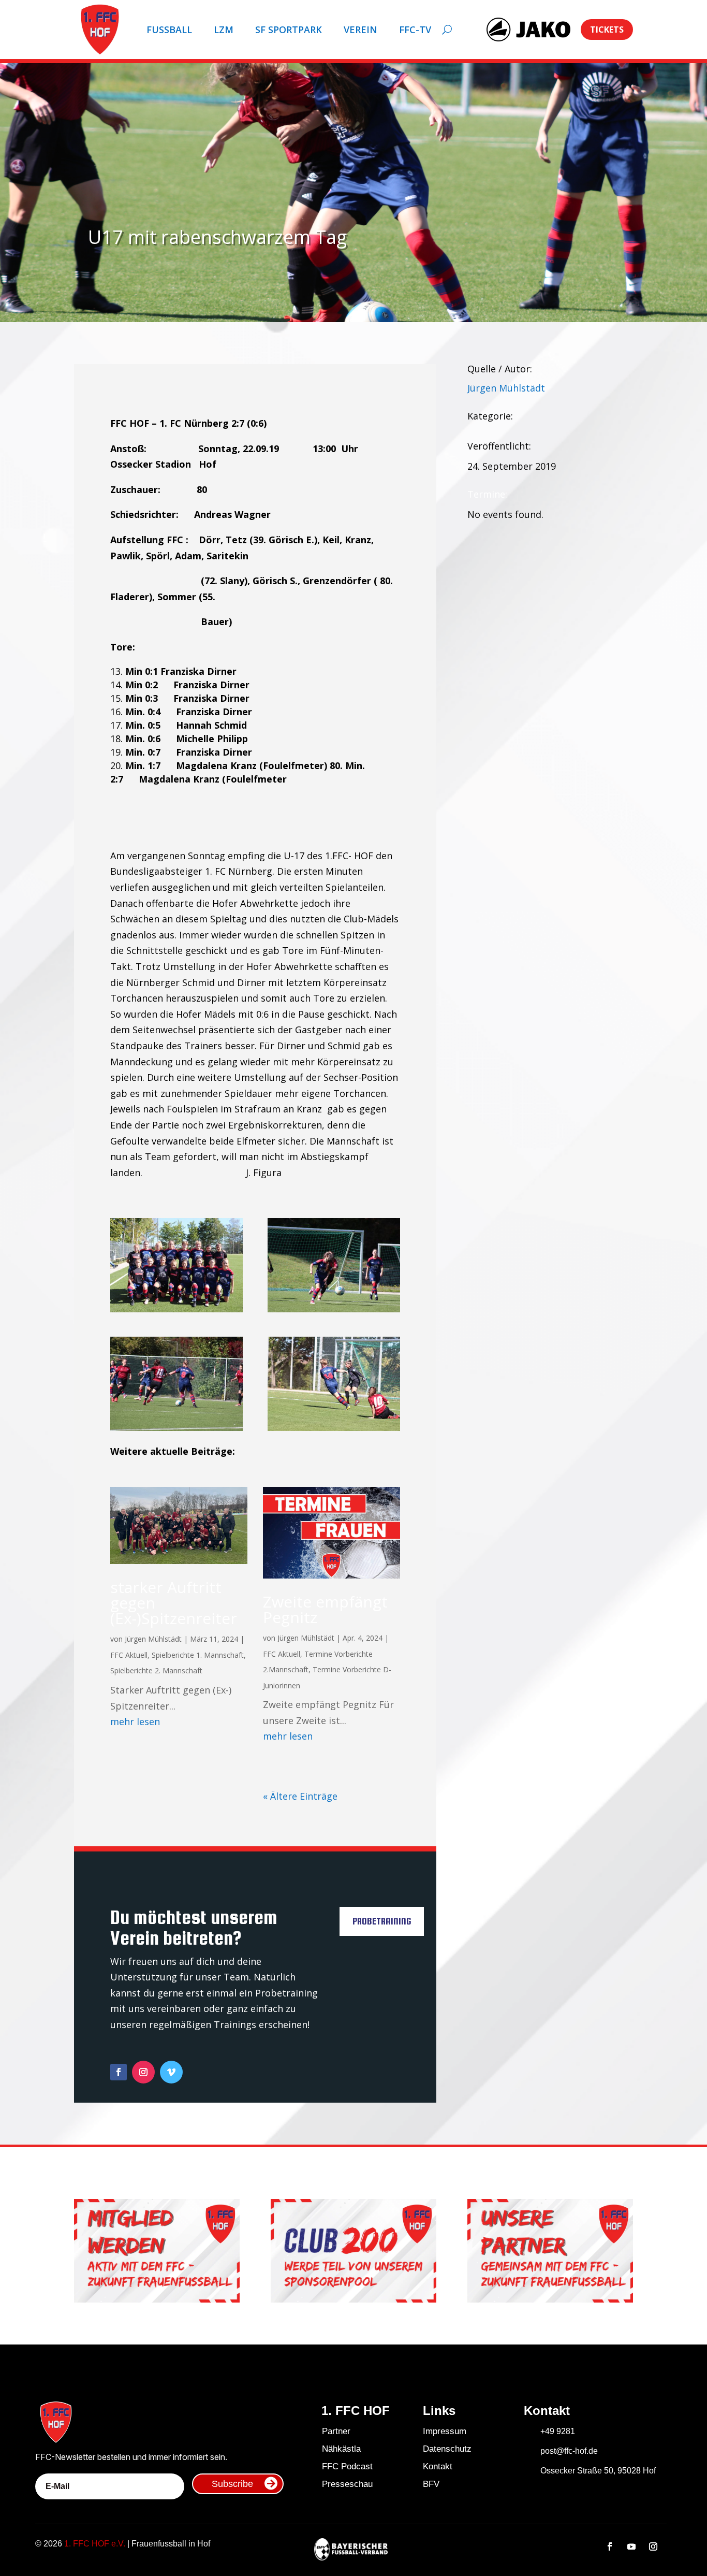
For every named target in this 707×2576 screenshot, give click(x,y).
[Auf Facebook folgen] (119, 2072)
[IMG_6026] (176, 1309)
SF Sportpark (289, 30)
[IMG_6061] (176, 1427)
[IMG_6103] (334, 1427)
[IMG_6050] (334, 1309)
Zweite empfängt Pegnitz (325, 1609)
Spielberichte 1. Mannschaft (198, 1655)
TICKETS (607, 30)
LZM (224, 30)
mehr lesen (135, 1721)
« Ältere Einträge (300, 1796)
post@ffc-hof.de (569, 2451)
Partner (336, 2431)
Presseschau (347, 2484)
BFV (431, 2484)
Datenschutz (447, 2449)
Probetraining (382, 1921)
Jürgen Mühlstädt (153, 1639)
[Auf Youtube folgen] (631, 2546)
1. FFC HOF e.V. (95, 2544)
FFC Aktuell (129, 1655)
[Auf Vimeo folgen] (171, 2072)
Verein (360, 30)
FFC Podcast (347, 2466)
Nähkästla (341, 2449)
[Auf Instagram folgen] (143, 2072)
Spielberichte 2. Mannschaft (156, 1670)
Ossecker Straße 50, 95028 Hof (598, 2471)
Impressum (445, 2431)
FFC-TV (415, 30)
